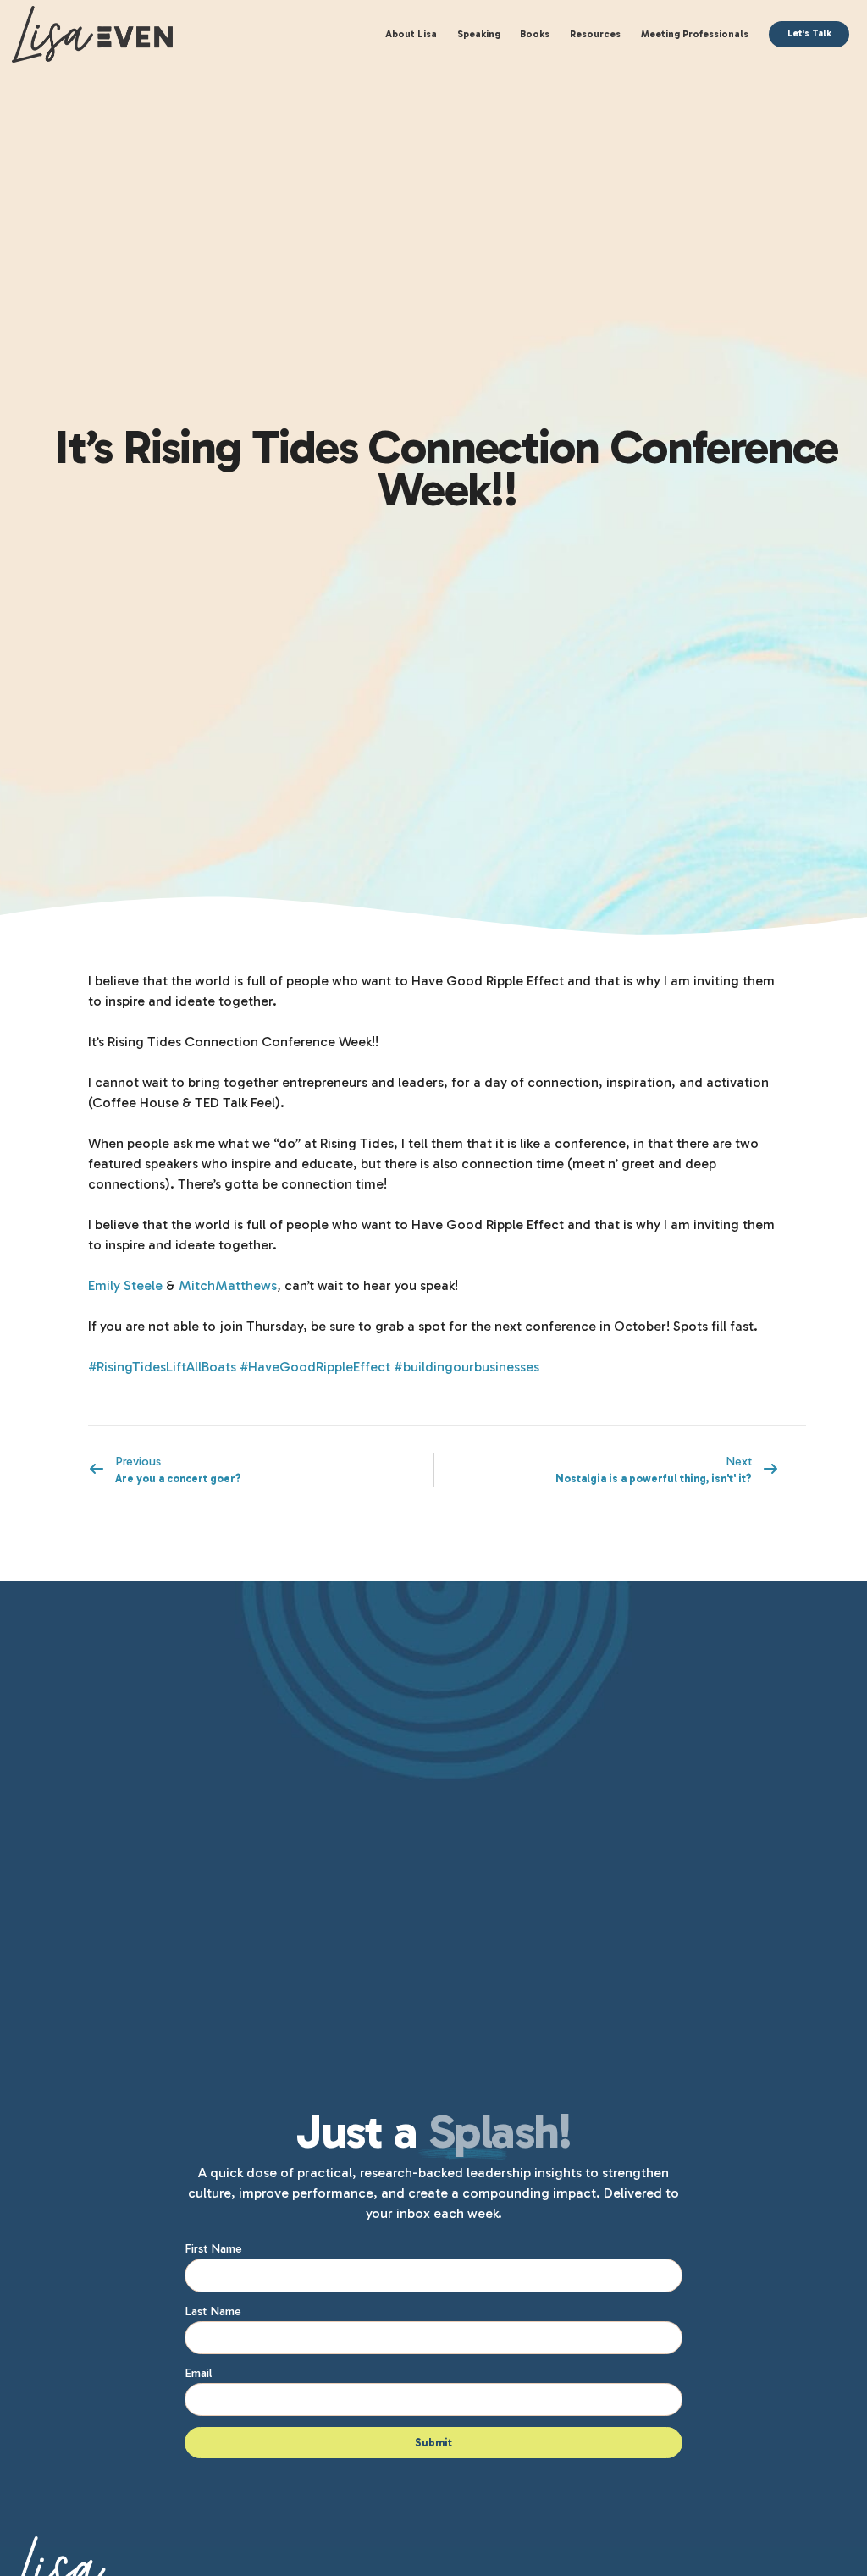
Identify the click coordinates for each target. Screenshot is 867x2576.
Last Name (213, 2311)
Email (198, 2373)
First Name (213, 2248)
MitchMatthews (228, 1285)
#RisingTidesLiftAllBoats (162, 1367)
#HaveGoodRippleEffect (315, 1367)
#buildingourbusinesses (467, 1367)
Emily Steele (125, 1285)
